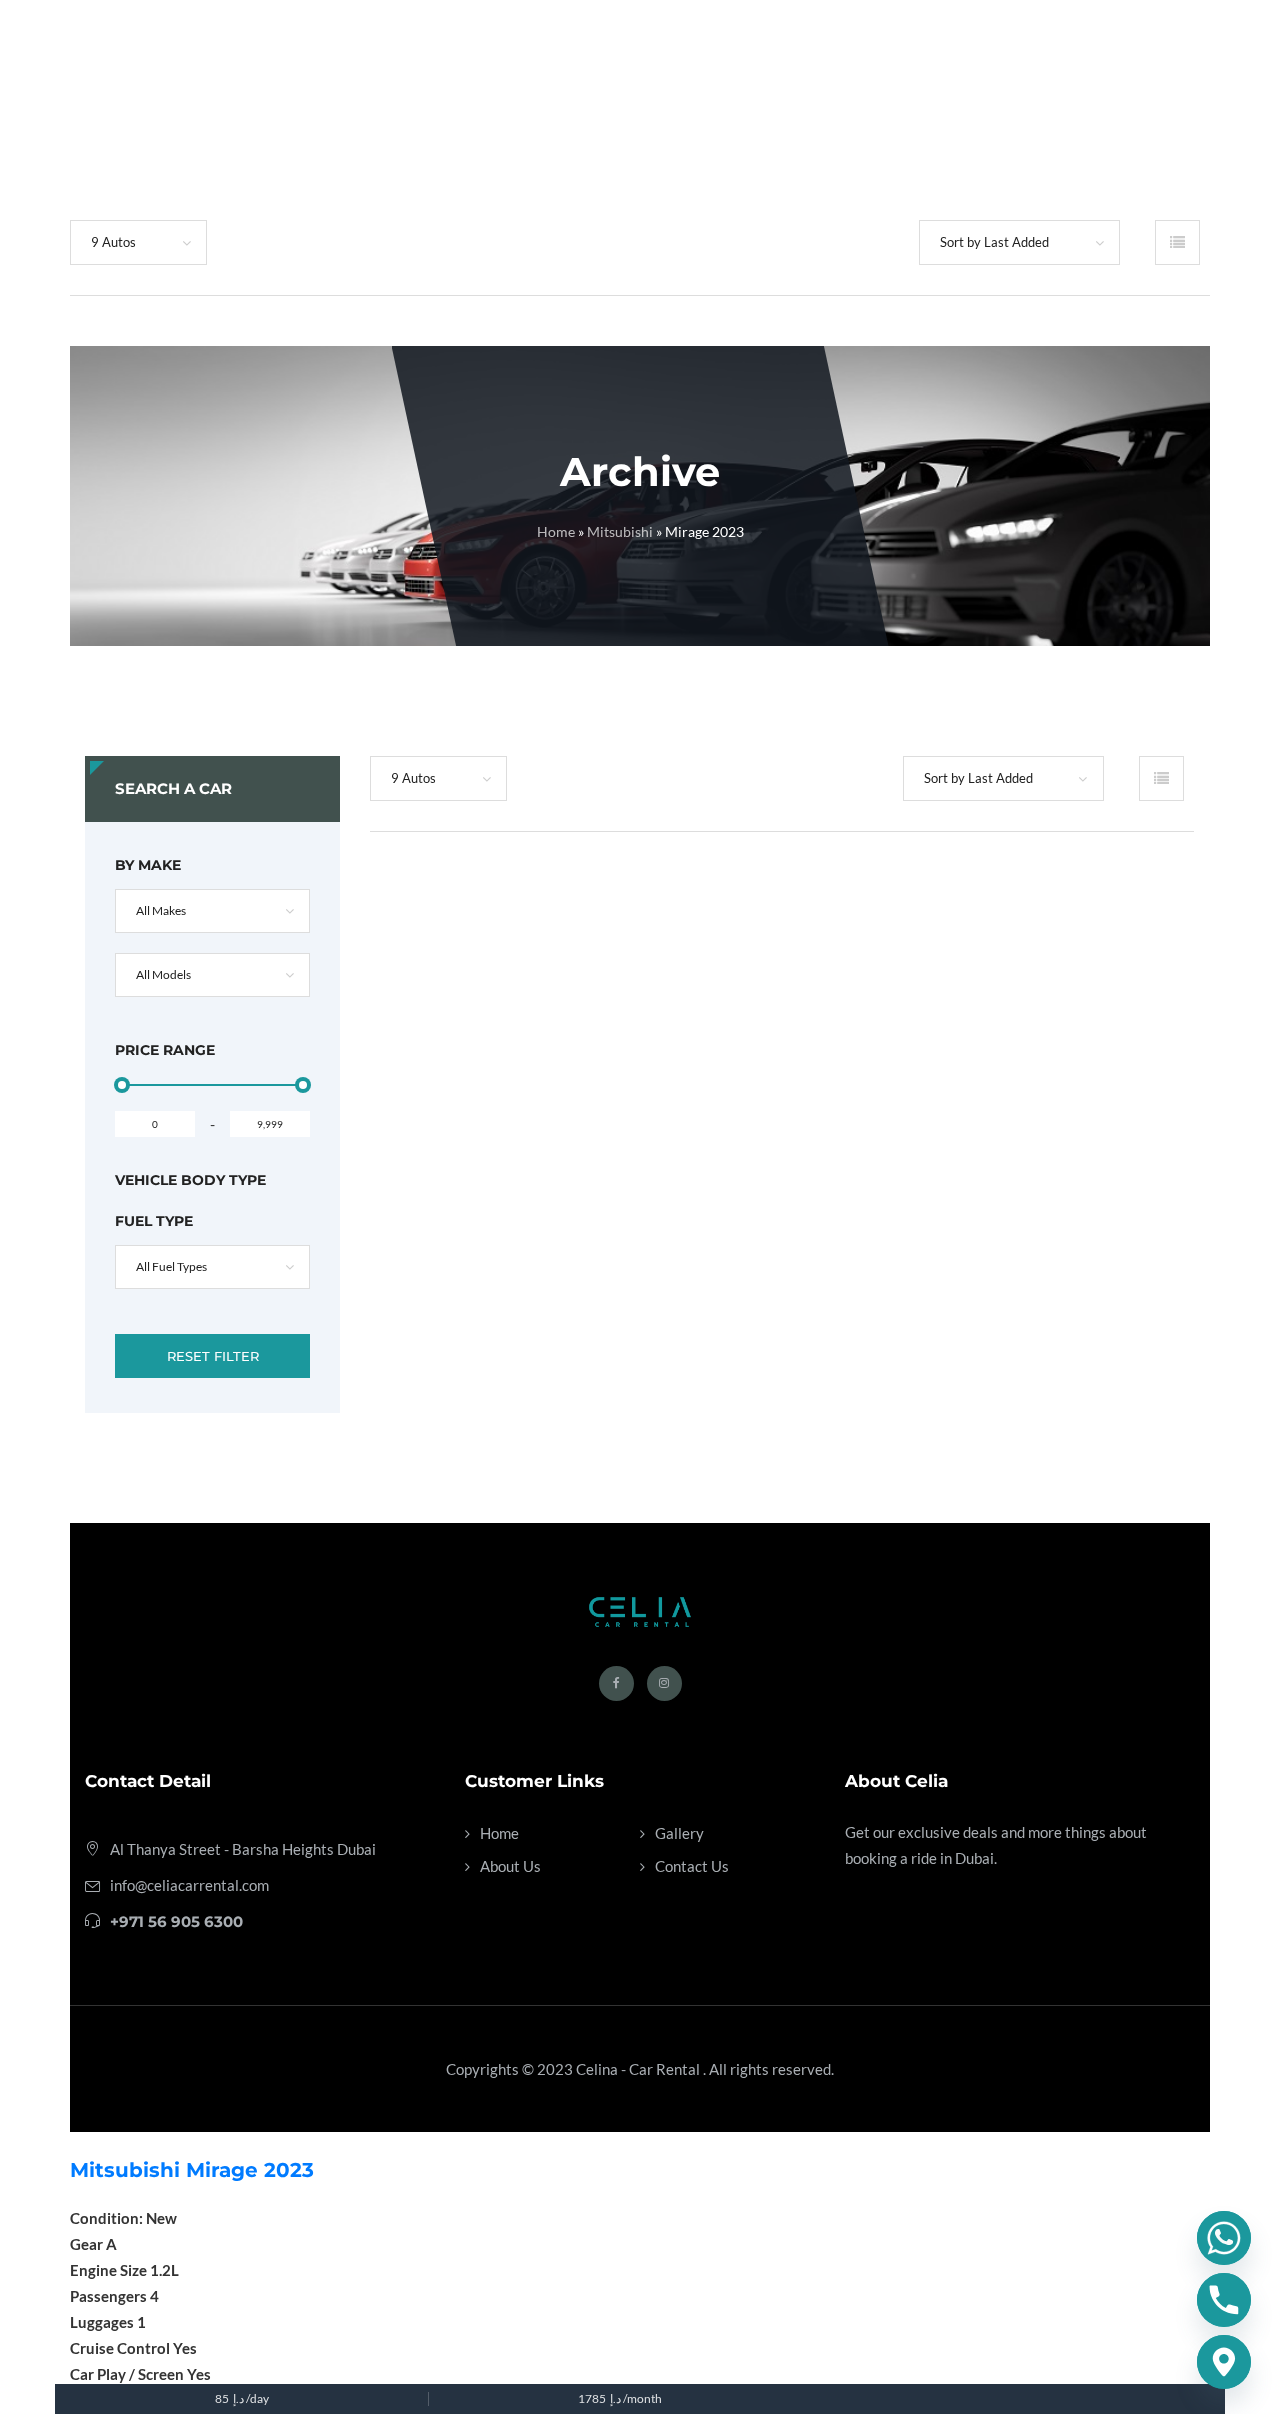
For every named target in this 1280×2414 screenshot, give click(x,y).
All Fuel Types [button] (171, 1266)
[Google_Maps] (1224, 2362)
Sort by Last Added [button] (994, 242)
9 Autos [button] (113, 242)
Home (556, 531)
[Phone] (1224, 2300)
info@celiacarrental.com (189, 1885)
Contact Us (692, 1866)
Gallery (679, 1833)
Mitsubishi (620, 531)
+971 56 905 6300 (176, 1921)
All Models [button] (163, 974)
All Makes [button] (161, 910)
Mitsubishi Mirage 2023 (192, 2170)
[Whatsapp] (1224, 2238)
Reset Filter (213, 1356)
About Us (510, 1866)
